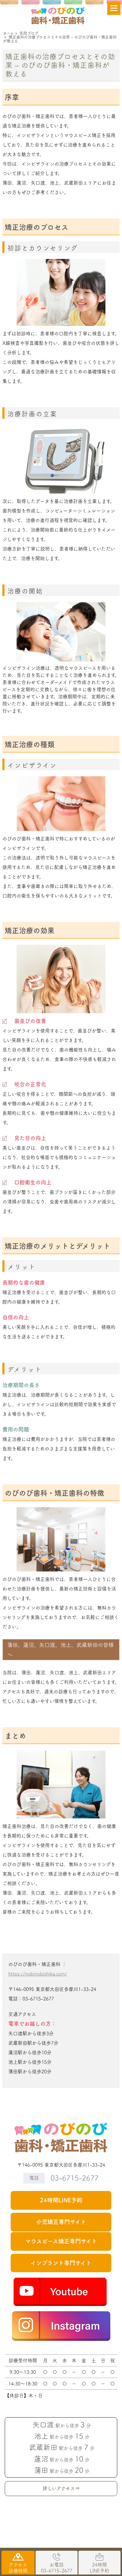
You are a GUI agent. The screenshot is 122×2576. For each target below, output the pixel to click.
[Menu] (114, 8)
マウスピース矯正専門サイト (61, 2241)
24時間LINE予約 (61, 2200)
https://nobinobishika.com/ (38, 1974)
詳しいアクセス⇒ (61, 2488)
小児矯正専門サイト (61, 2222)
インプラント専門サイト (61, 2263)
